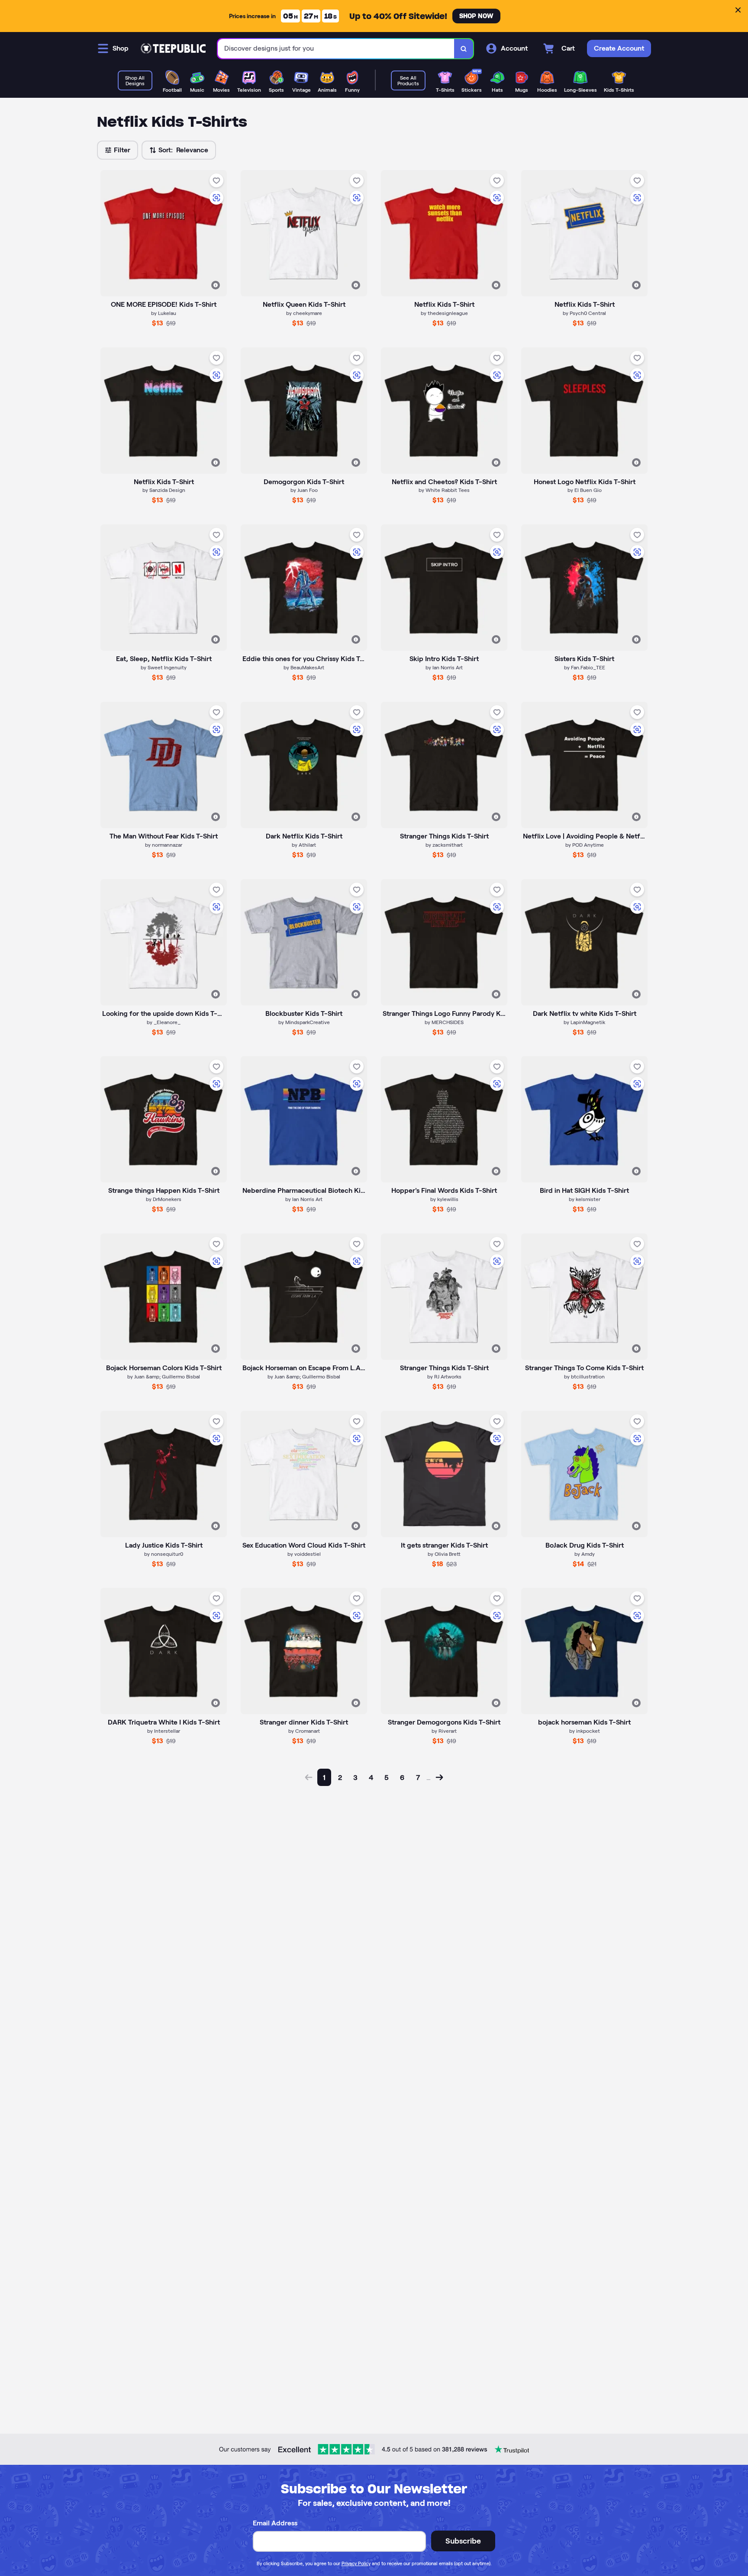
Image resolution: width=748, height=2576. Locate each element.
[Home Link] (173, 48)
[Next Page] (439, 1777)
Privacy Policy (356, 2563)
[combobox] (336, 49)
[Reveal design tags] (216, 285)
